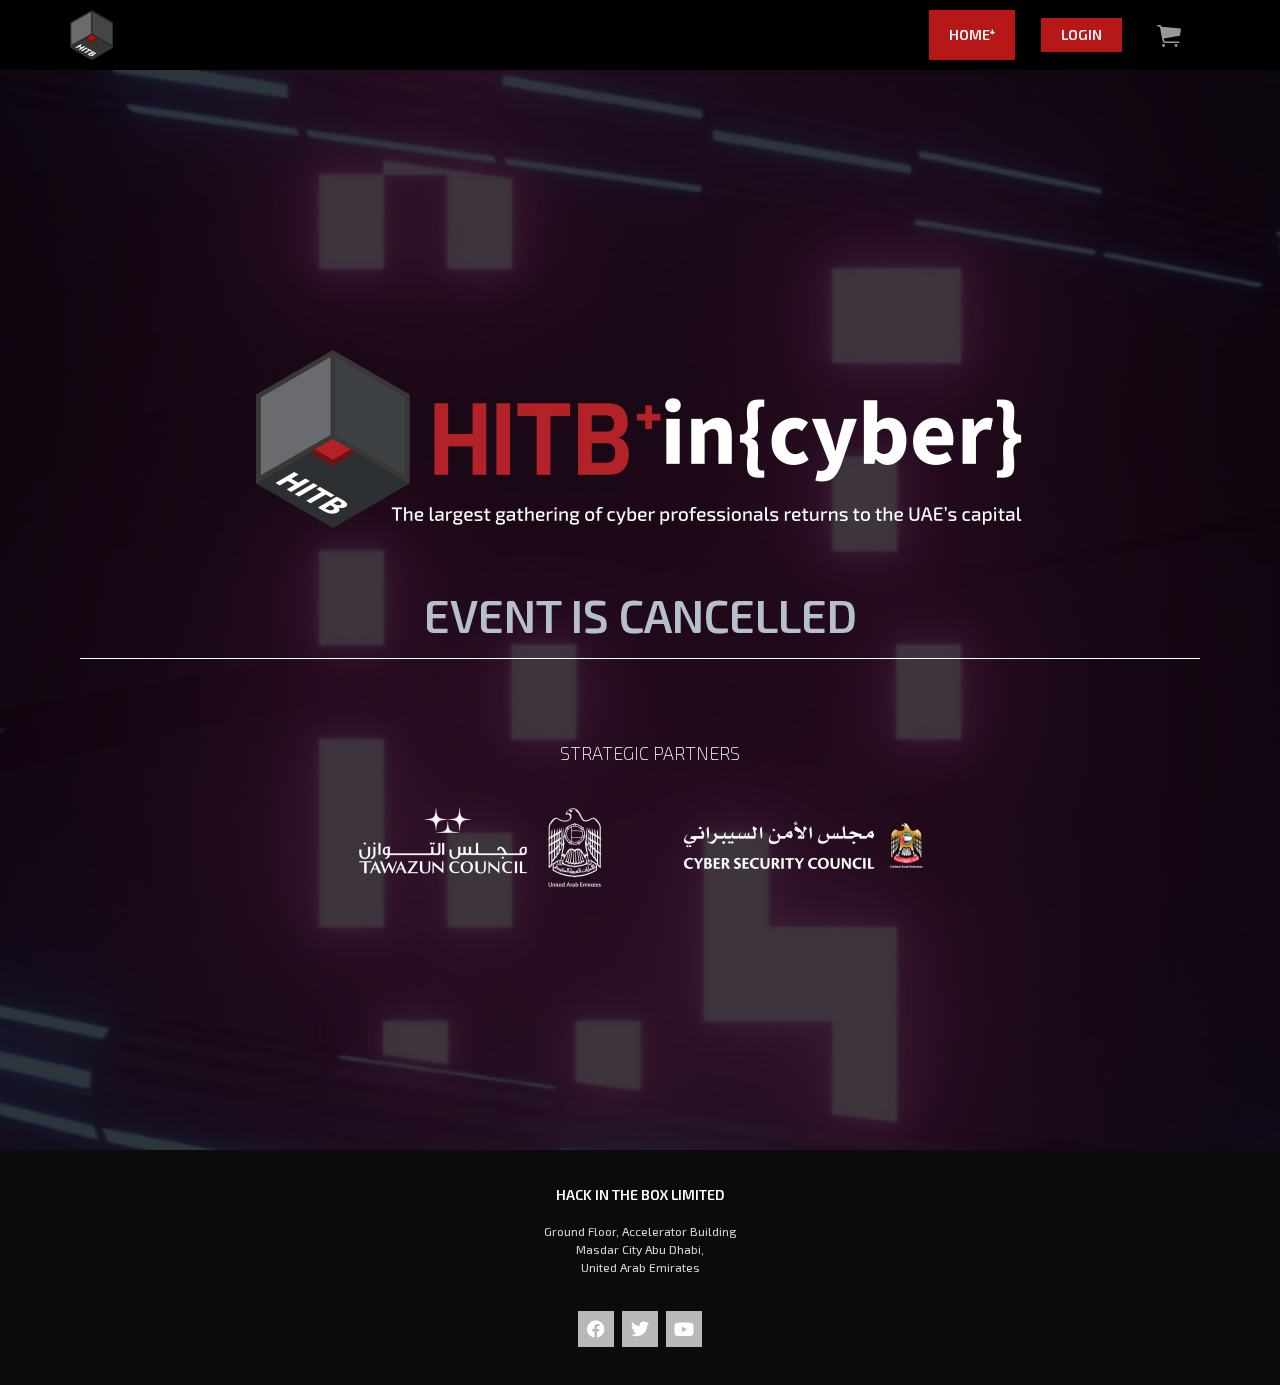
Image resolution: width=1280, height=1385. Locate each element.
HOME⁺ (972, 34)
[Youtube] (684, 1329)
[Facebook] (596, 1329)
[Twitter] (640, 1329)
